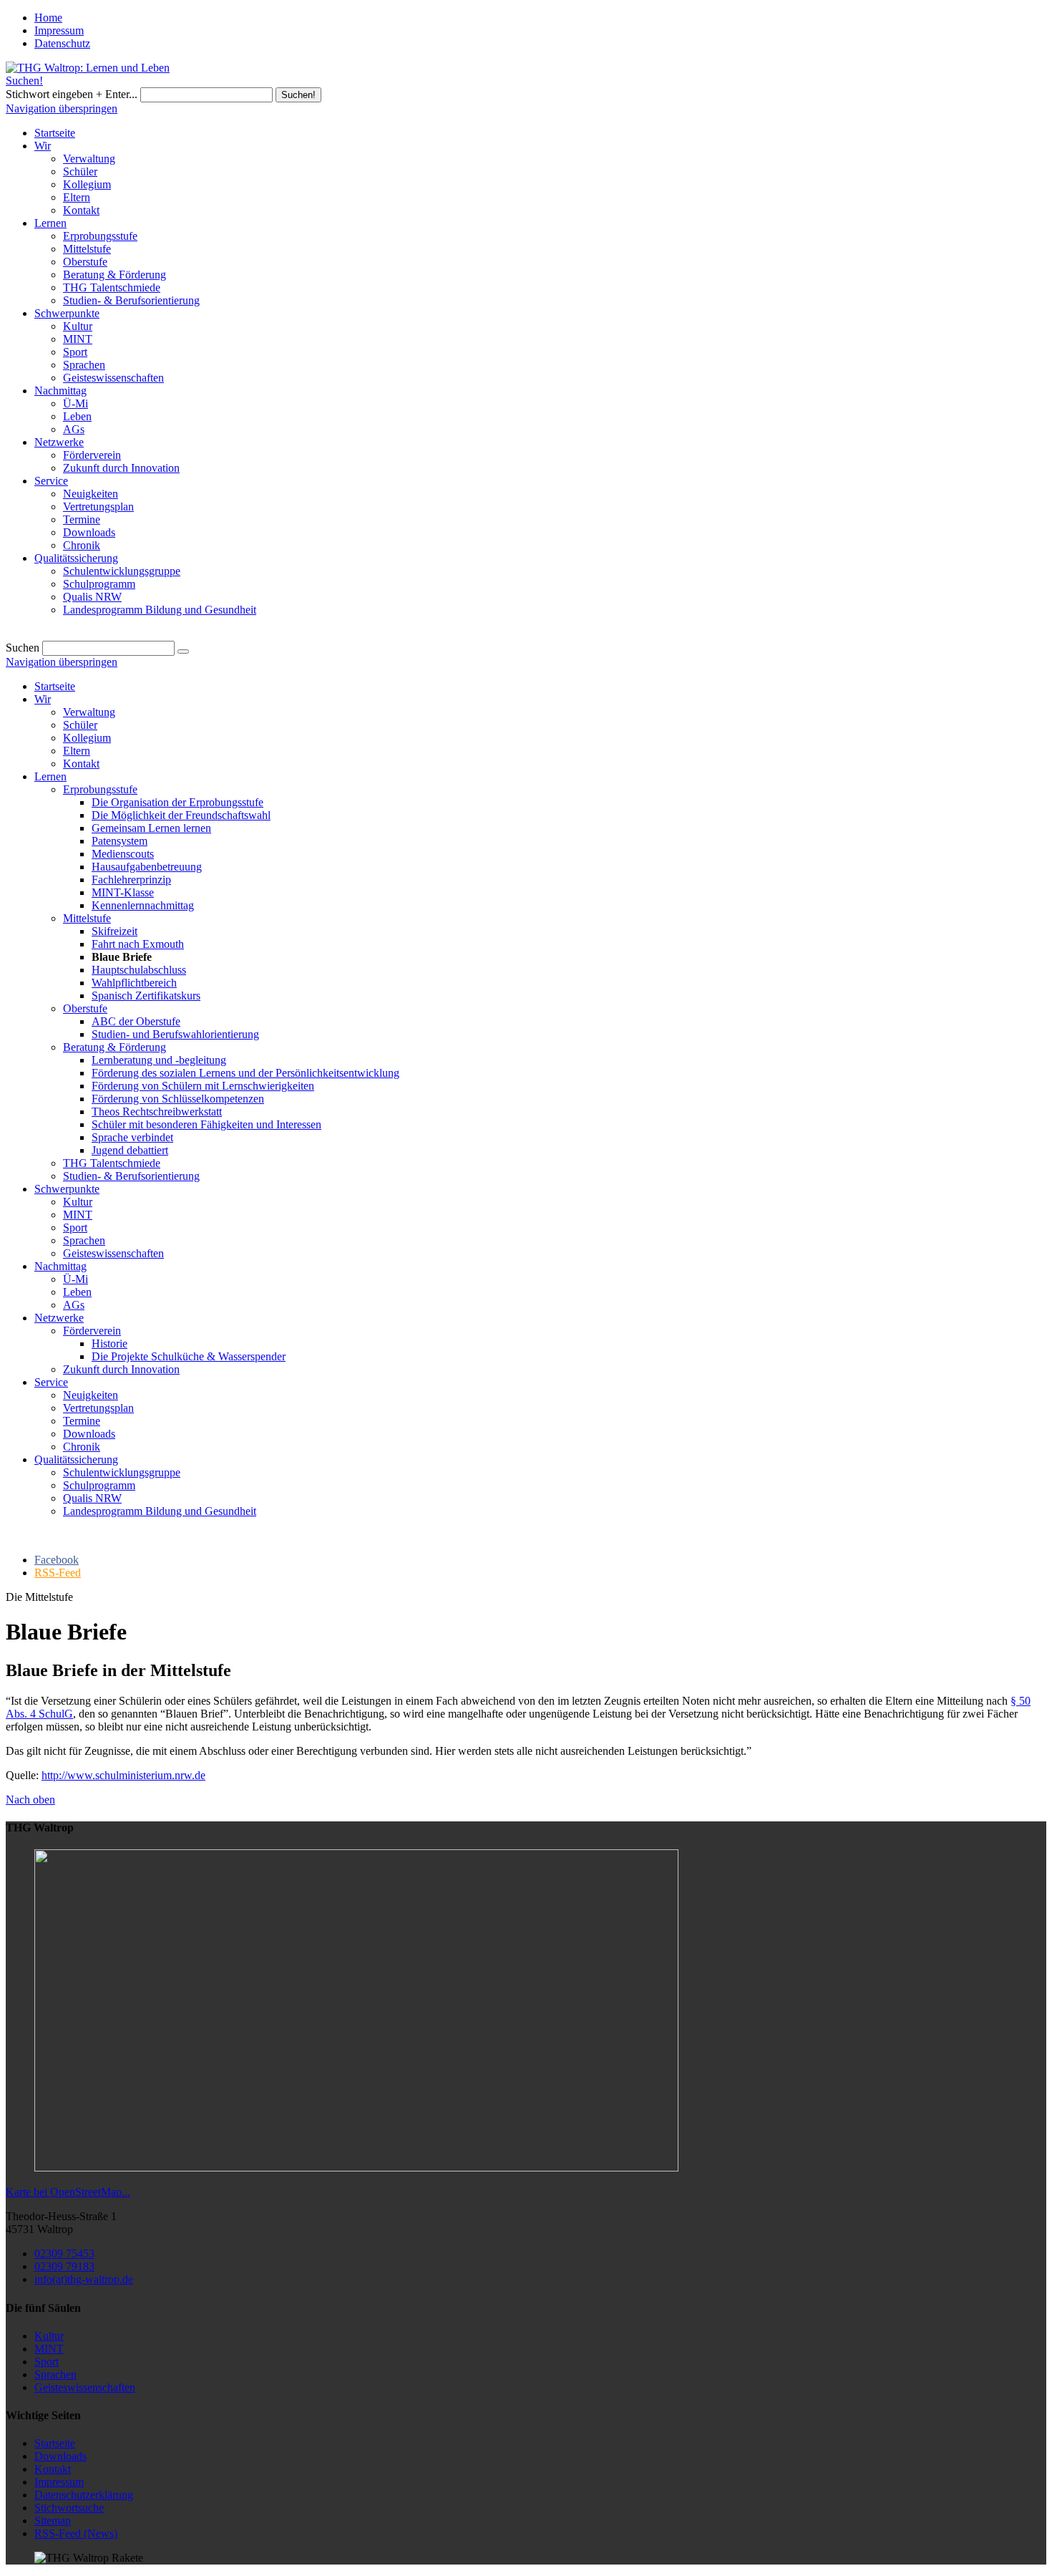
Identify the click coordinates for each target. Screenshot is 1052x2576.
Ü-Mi (76, 1279)
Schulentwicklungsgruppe (122, 1472)
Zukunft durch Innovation (121, 1369)
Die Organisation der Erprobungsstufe (177, 802)
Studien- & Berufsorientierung (131, 1176)
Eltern (77, 751)
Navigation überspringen (62, 108)
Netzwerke (59, 1318)
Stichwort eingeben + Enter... (72, 94)
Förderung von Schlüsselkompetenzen (178, 1099)
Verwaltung (89, 712)
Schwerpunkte (67, 1189)
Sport (75, 1228)
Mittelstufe (87, 918)
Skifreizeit (115, 931)
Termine (82, 1421)
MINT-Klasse (123, 892)
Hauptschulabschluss (139, 970)
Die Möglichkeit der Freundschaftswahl (181, 815)
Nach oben (30, 1800)
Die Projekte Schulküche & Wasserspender (189, 1356)
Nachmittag (60, 1266)
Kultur (78, 1202)
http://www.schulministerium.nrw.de (123, 1775)
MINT (78, 1215)
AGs (74, 1305)
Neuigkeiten (91, 1395)
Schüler (80, 725)
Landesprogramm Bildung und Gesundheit (160, 1511)
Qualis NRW (92, 1498)
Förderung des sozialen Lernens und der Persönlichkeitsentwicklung (245, 1073)
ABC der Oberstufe (136, 1021)
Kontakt (81, 764)
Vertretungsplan (98, 1408)
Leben (77, 1292)
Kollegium (87, 738)
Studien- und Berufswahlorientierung (175, 1034)
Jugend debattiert (130, 1150)
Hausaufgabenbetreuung (147, 867)
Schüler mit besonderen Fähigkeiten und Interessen (206, 1124)
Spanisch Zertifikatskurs (146, 996)
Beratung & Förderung (115, 1047)
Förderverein (92, 1331)
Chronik (82, 1447)
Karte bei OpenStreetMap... (68, 2192)
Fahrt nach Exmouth (138, 944)
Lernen (50, 776)
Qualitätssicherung (76, 1459)
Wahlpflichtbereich (134, 983)
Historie (109, 1343)
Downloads (89, 1434)
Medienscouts (123, 854)
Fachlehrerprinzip (131, 880)
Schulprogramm (99, 1485)
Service (51, 1382)
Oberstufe (85, 1008)
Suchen (23, 648)
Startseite (55, 686)
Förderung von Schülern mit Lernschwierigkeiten (203, 1086)
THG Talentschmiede (112, 1163)
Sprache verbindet (132, 1137)
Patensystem (120, 841)
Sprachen (84, 1240)
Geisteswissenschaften (113, 1253)
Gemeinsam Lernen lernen (151, 828)
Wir (43, 699)
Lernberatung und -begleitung (159, 1060)
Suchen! (24, 81)
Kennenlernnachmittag (143, 905)
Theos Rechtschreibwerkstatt (157, 1112)
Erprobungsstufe (100, 789)
